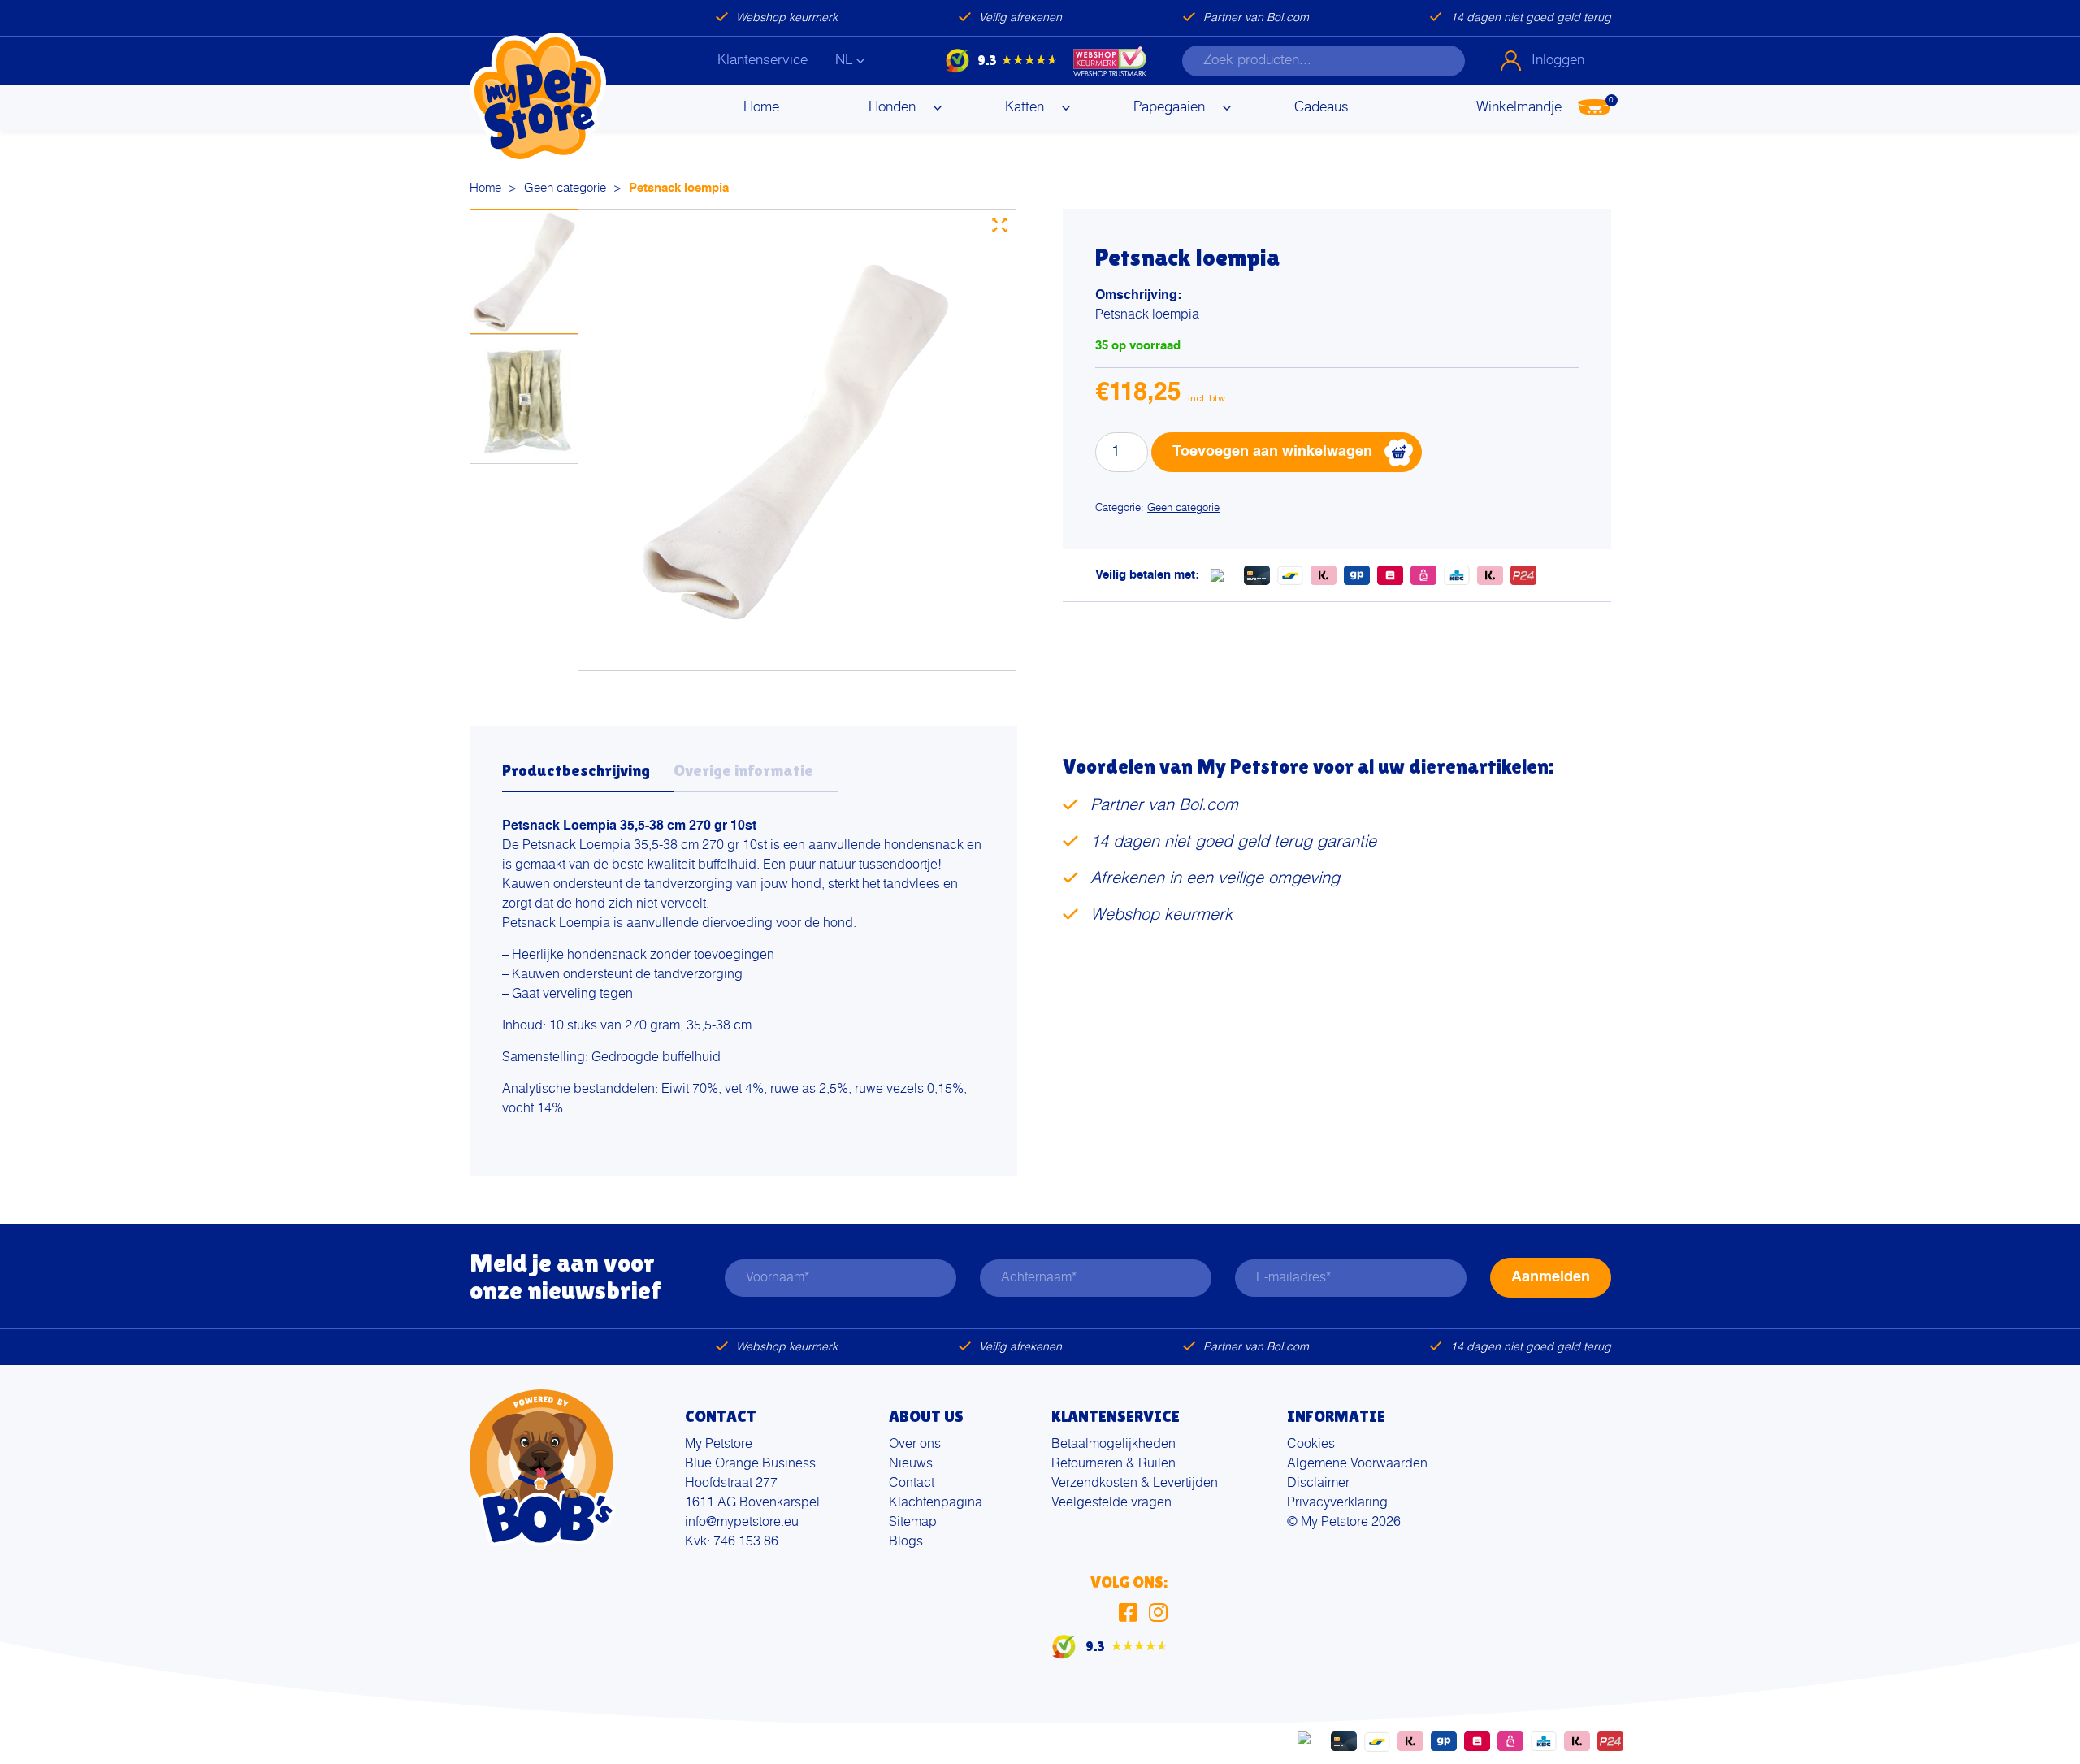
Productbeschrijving (576, 770)
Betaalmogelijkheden (1114, 1445)
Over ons (915, 1445)
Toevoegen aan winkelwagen (1272, 452)
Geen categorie (565, 189)
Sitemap (913, 1523)
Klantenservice (763, 61)
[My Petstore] (538, 98)
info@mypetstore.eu (742, 1523)
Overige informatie (743, 770)
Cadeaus (1322, 108)
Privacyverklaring (1337, 1503)
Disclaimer (1318, 1484)
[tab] (588, 775)
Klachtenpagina (936, 1503)
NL (844, 61)
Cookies (1311, 1445)
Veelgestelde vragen (1111, 1503)
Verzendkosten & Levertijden (1135, 1484)
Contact (912, 1484)
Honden (892, 108)
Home (761, 108)
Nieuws (911, 1464)
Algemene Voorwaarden (1357, 1464)
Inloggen (1558, 61)
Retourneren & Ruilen (1114, 1464)
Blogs (906, 1542)
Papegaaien (1169, 108)
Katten (1025, 108)
